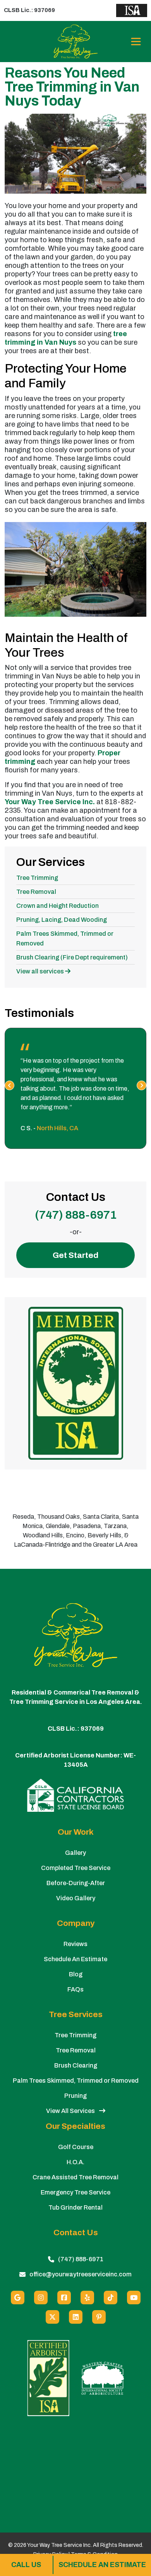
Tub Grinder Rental (75, 2207)
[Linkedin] (76, 2317)
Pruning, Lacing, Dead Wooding (62, 920)
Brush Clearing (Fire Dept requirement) (72, 957)
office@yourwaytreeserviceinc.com (81, 2274)
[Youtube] (134, 2298)
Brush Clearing (76, 2065)
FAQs (75, 1989)
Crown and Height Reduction (57, 906)
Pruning (75, 2096)
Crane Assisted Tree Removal (75, 2177)
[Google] (18, 2298)
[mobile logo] (76, 42)
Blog (76, 1974)
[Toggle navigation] (136, 42)
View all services (41, 971)
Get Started (75, 1255)
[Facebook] (64, 2298)
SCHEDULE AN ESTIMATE (102, 2565)
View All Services (71, 2111)
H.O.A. (75, 2162)
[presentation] (9, 1085)
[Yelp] (87, 2298)
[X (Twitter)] (52, 2317)
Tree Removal (36, 892)
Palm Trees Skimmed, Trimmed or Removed (76, 2081)
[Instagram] (41, 2298)
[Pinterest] (99, 2317)
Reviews (75, 1944)
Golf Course (76, 2147)
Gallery (75, 1853)
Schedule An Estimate (75, 1959)
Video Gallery (76, 1898)
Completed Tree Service (76, 1868)
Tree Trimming (37, 878)
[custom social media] (111, 2298)
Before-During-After (76, 1883)
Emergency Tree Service (75, 2192)
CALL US (26, 2565)
